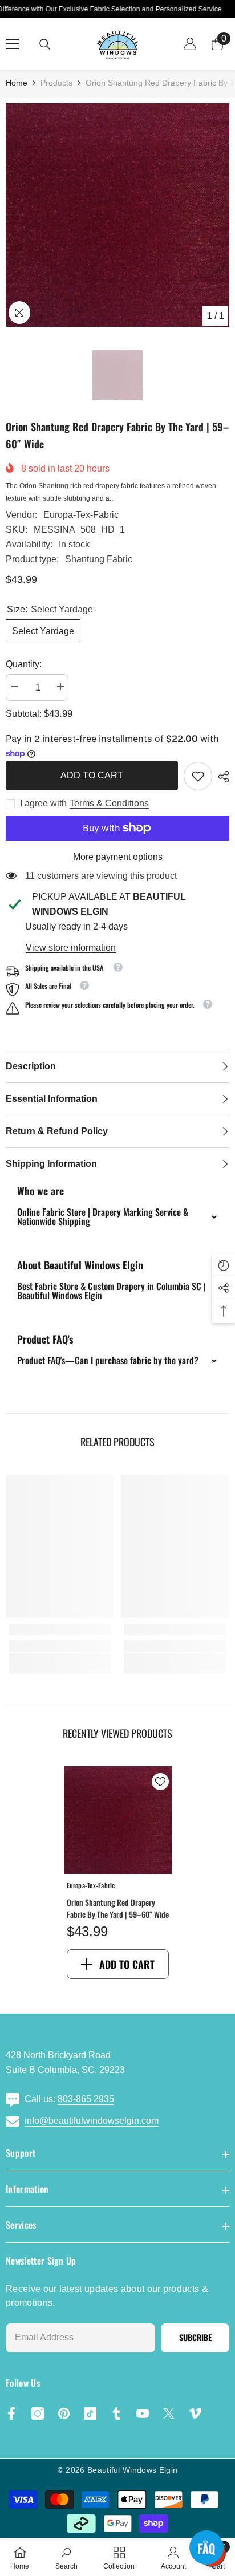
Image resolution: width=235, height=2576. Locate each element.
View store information (71, 948)
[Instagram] (38, 2413)
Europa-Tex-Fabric (81, 515)
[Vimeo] (195, 2413)
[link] (198, 776)
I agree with (43, 803)
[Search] (45, 44)
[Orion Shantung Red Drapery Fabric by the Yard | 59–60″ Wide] (118, 1820)
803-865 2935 (86, 2099)
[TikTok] (90, 2413)
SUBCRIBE (195, 2337)
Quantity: (24, 664)
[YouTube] (143, 2413)
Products (56, 83)
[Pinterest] (64, 2413)
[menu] (13, 44)
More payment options (118, 857)
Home (17, 83)
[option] (117, 215)
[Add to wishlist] (160, 1782)
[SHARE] (221, 777)
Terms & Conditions (109, 803)
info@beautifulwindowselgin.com (92, 2121)
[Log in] (190, 44)
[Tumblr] (116, 2413)
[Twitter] (169, 2413)
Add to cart (91, 775)
